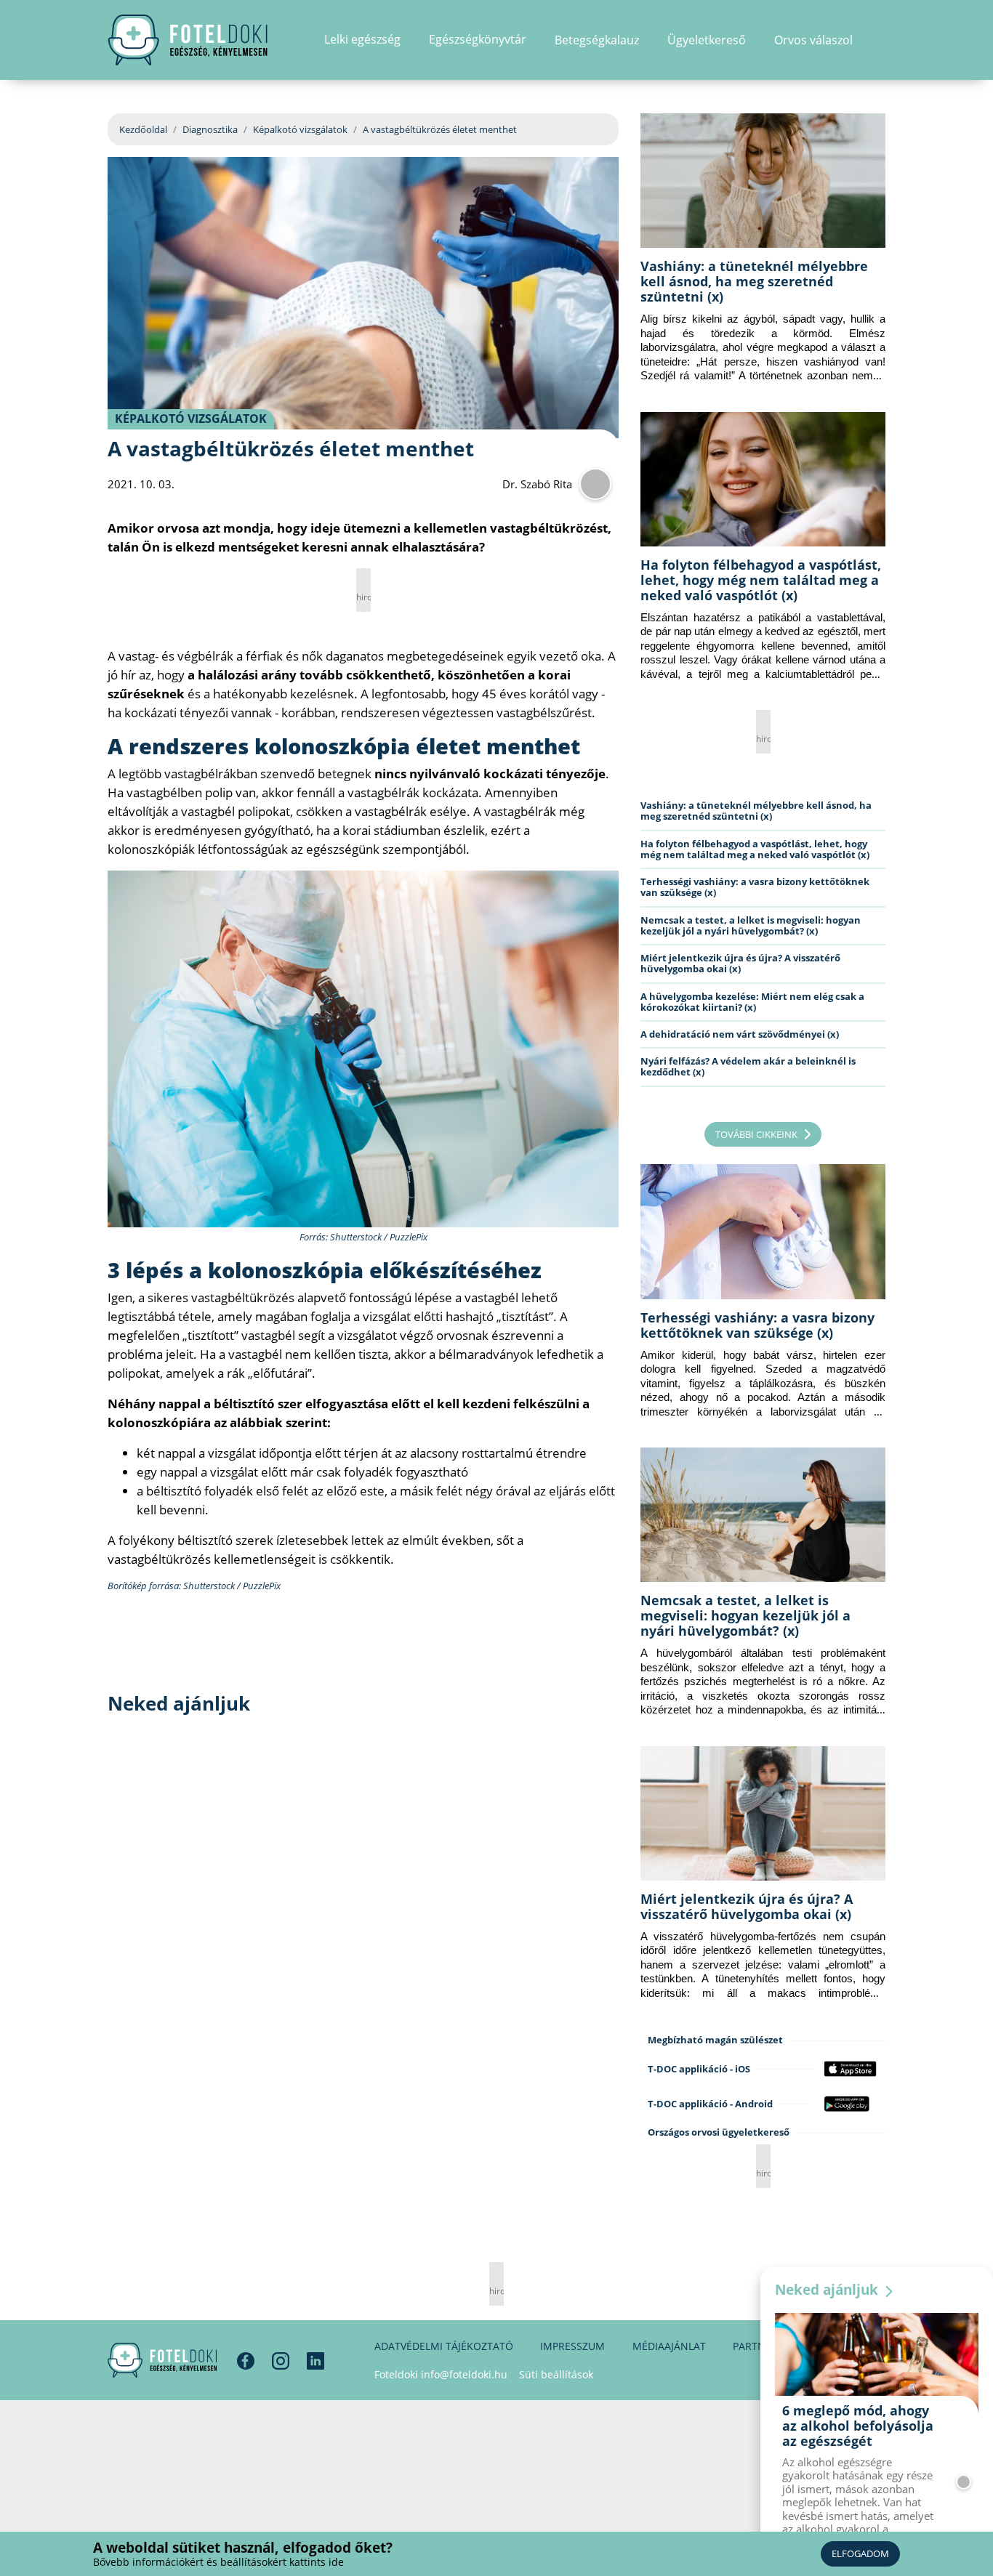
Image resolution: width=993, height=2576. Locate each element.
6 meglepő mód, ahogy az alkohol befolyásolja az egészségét (858, 2426)
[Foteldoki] (162, 2360)
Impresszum (572, 2346)
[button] (881, 40)
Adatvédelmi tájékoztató (444, 2346)
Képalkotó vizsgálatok (300, 129)
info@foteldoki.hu (464, 2374)
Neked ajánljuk (828, 2290)
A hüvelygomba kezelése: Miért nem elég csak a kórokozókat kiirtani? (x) (752, 1002)
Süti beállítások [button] (556, 2374)
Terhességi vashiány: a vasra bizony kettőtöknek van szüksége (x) (755, 887)
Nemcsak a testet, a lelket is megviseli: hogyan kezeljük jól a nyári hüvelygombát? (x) (751, 925)
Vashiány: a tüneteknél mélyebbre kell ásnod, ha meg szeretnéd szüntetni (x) (754, 281)
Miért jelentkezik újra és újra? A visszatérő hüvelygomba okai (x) (740, 963)
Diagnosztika (210, 129)
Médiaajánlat (669, 2346)
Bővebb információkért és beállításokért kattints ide (218, 2562)
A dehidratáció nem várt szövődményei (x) (740, 1034)
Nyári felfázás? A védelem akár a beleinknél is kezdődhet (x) (748, 1066)
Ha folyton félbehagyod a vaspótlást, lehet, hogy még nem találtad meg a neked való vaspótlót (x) (761, 580)
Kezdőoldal (143, 129)
